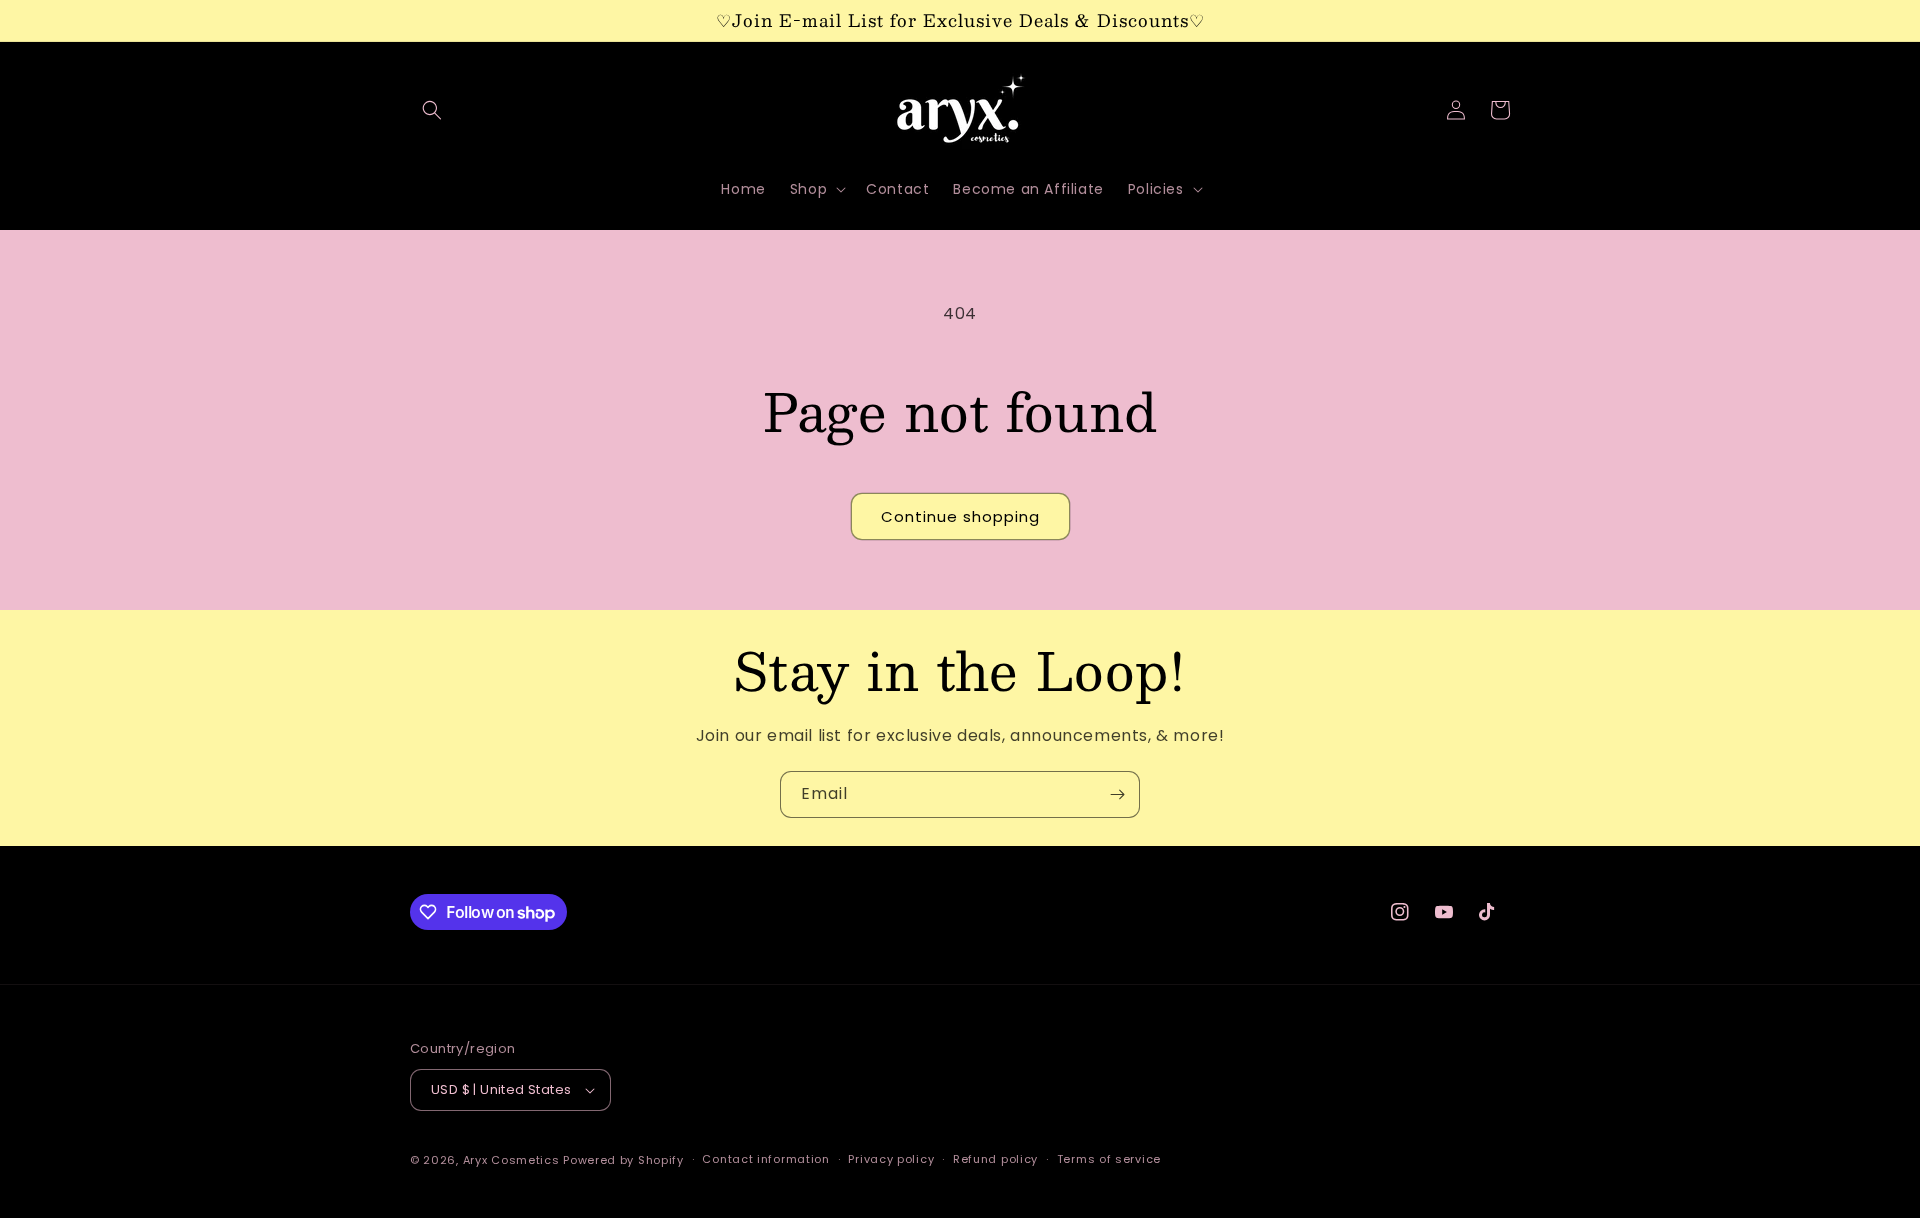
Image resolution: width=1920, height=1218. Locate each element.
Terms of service (1109, 1159)
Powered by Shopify (623, 1160)
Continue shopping (960, 516)
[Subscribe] (1117, 794)
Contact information (765, 1159)
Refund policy (995, 1159)
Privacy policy (891, 1159)
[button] (432, 110)
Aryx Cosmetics (511, 1160)
